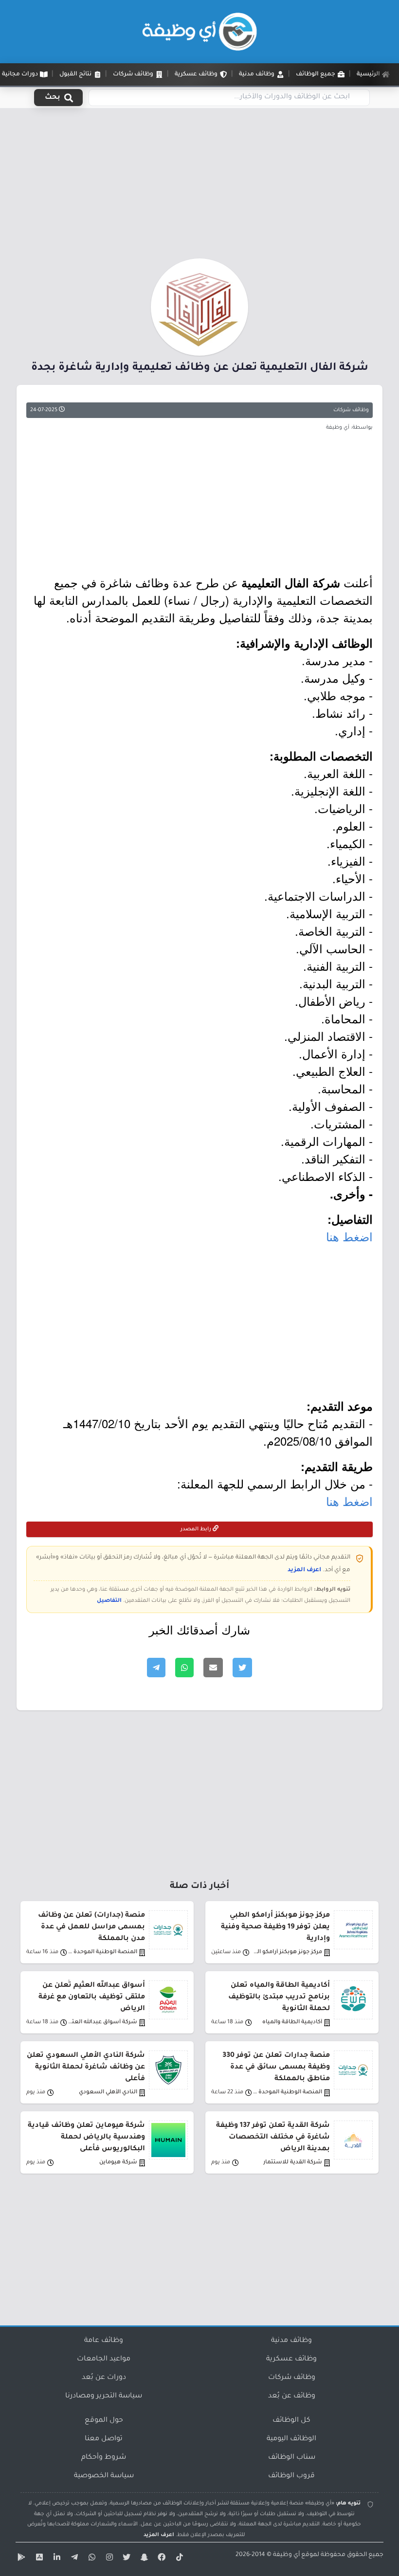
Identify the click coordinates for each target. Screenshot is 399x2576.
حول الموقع (104, 2421)
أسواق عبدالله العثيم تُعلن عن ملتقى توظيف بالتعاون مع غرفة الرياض (92, 1997)
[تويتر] (126, 2559)
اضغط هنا (349, 1236)
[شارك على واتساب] (184, 1668)
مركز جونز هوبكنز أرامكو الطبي (287, 1952)
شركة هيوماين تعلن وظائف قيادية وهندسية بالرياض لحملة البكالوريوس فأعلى (86, 2138)
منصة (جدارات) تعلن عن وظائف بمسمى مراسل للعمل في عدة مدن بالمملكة (91, 1927)
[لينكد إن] (55, 2559)
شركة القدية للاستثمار (293, 2163)
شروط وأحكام (104, 2458)
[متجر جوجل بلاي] (20, 2559)
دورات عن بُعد (104, 2378)
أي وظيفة (286, 2555)
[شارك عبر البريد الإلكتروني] (213, 1668)
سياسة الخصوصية (104, 2476)
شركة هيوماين (118, 2163)
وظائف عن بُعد (292, 2396)
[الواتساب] (91, 2559)
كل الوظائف (291, 2421)
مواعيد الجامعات (104, 2359)
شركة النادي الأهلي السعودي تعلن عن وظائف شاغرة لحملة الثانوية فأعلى (86, 2068)
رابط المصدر (197, 1529)
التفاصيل (109, 1601)
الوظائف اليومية (291, 2439)
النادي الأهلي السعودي (108, 2093)
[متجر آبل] (38, 2559)
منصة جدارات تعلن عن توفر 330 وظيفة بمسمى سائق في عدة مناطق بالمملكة (276, 2068)
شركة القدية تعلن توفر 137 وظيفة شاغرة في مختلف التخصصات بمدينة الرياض (273, 2138)
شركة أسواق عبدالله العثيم (102, 2023)
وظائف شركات (351, 410)
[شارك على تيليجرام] (156, 1668)
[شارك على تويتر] (242, 1668)
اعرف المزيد (304, 1570)
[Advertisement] (199, 186)
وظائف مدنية (291, 2341)
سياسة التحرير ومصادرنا (104, 2396)
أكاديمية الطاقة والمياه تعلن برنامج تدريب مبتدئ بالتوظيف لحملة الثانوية (279, 1997)
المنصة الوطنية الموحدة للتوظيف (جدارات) (102, 1952)
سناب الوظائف (292, 2458)
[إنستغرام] (108, 2559)
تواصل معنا (104, 2439)
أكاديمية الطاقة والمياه (292, 2023)
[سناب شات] (143, 2559)
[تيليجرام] (73, 2559)
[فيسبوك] (161, 2559)
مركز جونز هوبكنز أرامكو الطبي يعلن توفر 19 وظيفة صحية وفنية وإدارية (275, 1927)
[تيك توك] (178, 2559)
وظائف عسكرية (291, 2359)
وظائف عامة (104, 2341)
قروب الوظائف (291, 2476)
